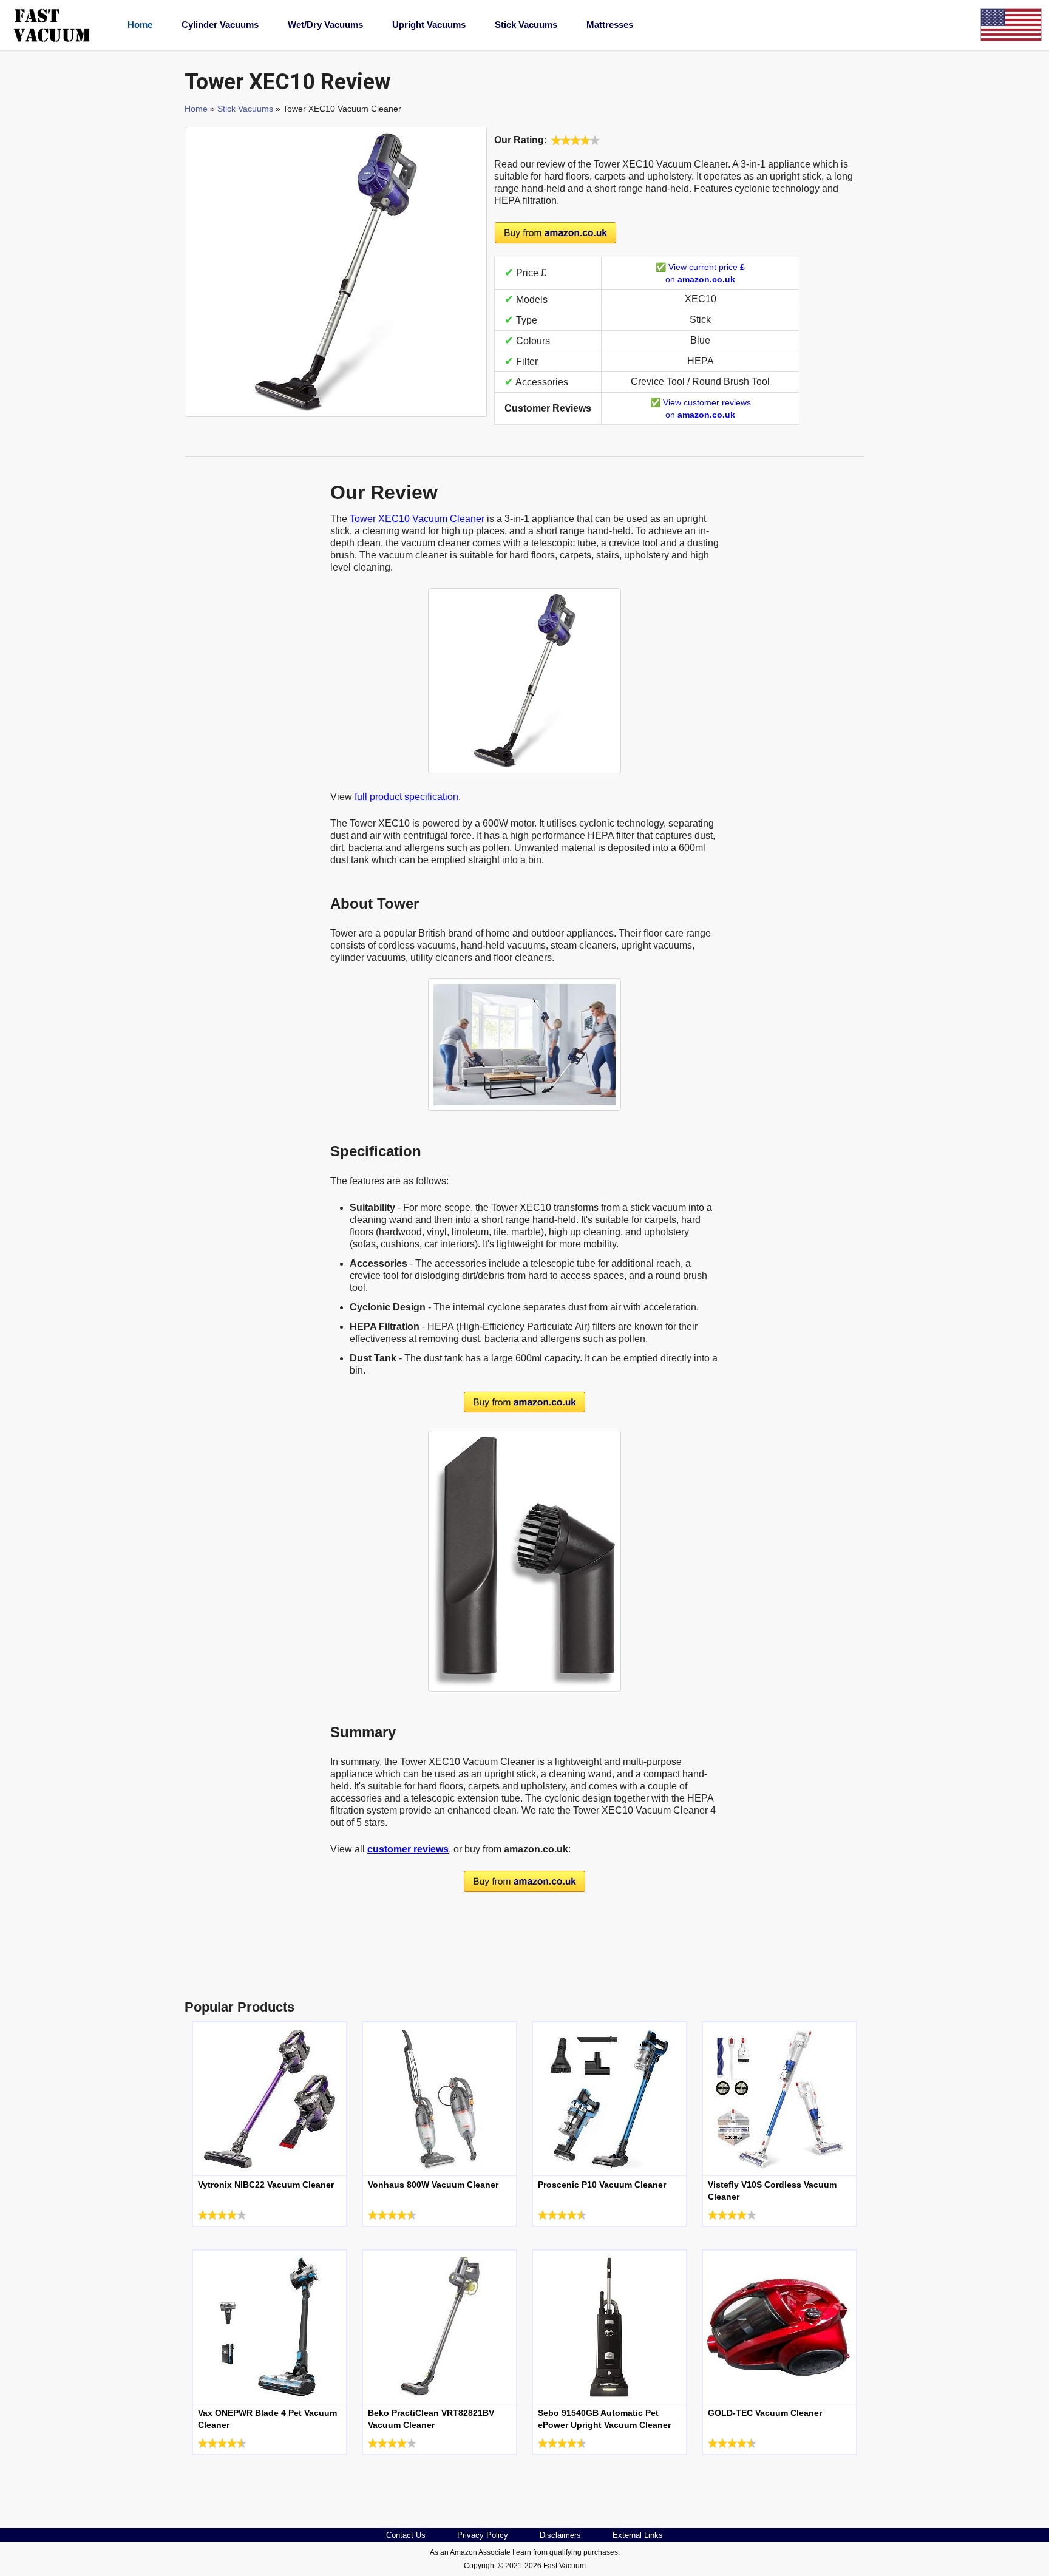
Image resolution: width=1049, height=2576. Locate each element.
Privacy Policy (483, 2535)
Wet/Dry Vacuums (325, 25)
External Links (638, 2535)
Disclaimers (560, 2535)
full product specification (406, 797)
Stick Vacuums (526, 25)
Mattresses (610, 25)
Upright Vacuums (429, 25)
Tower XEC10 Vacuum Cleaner (417, 519)
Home (140, 25)
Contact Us (406, 2535)
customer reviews (408, 1849)
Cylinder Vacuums (220, 25)
